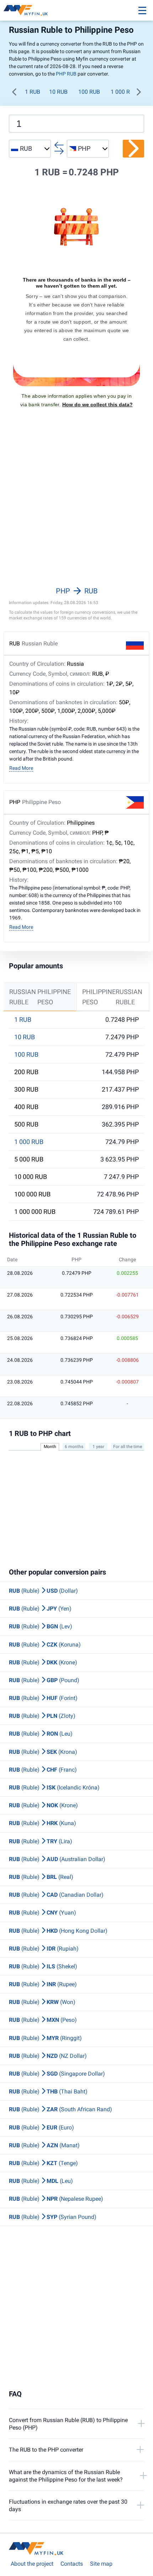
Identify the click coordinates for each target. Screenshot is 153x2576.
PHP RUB (66, 74)
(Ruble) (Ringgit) (45, 2038)
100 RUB (89, 92)
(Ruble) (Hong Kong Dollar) (58, 1931)
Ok (126, 2560)
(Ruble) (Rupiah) (44, 1949)
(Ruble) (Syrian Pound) (53, 2217)
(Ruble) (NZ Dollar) (48, 2056)
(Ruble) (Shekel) (43, 1966)
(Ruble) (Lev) (41, 1626)
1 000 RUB (124, 92)
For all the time (128, 1447)
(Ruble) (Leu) (41, 1734)
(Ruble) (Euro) (41, 2127)
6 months (74, 1447)
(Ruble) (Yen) (40, 1609)
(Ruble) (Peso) (43, 2020)
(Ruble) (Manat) (44, 2145)
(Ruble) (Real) (41, 1877)
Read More (21, 768)
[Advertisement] (76, 506)
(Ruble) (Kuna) (43, 1823)
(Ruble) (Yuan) (43, 1913)
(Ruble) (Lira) (41, 1841)
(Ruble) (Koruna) (45, 1645)
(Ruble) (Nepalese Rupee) (56, 2199)
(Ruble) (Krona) (43, 1752)
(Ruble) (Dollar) (43, 1591)
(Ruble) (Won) (42, 2002)
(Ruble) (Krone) (43, 1662)
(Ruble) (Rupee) (43, 1984)
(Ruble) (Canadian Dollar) (56, 1895)
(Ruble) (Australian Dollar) (57, 1859)
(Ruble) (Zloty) (42, 1716)
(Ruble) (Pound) (44, 1680)
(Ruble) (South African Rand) (60, 2109)
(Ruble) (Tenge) (43, 2163)
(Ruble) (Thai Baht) (48, 2091)
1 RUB (33, 92)
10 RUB (58, 92)
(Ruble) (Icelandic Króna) (54, 1787)
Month (50, 1447)
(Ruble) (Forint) (43, 1698)
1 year (98, 1447)
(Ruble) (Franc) (43, 1770)
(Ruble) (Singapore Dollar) (57, 2074)
